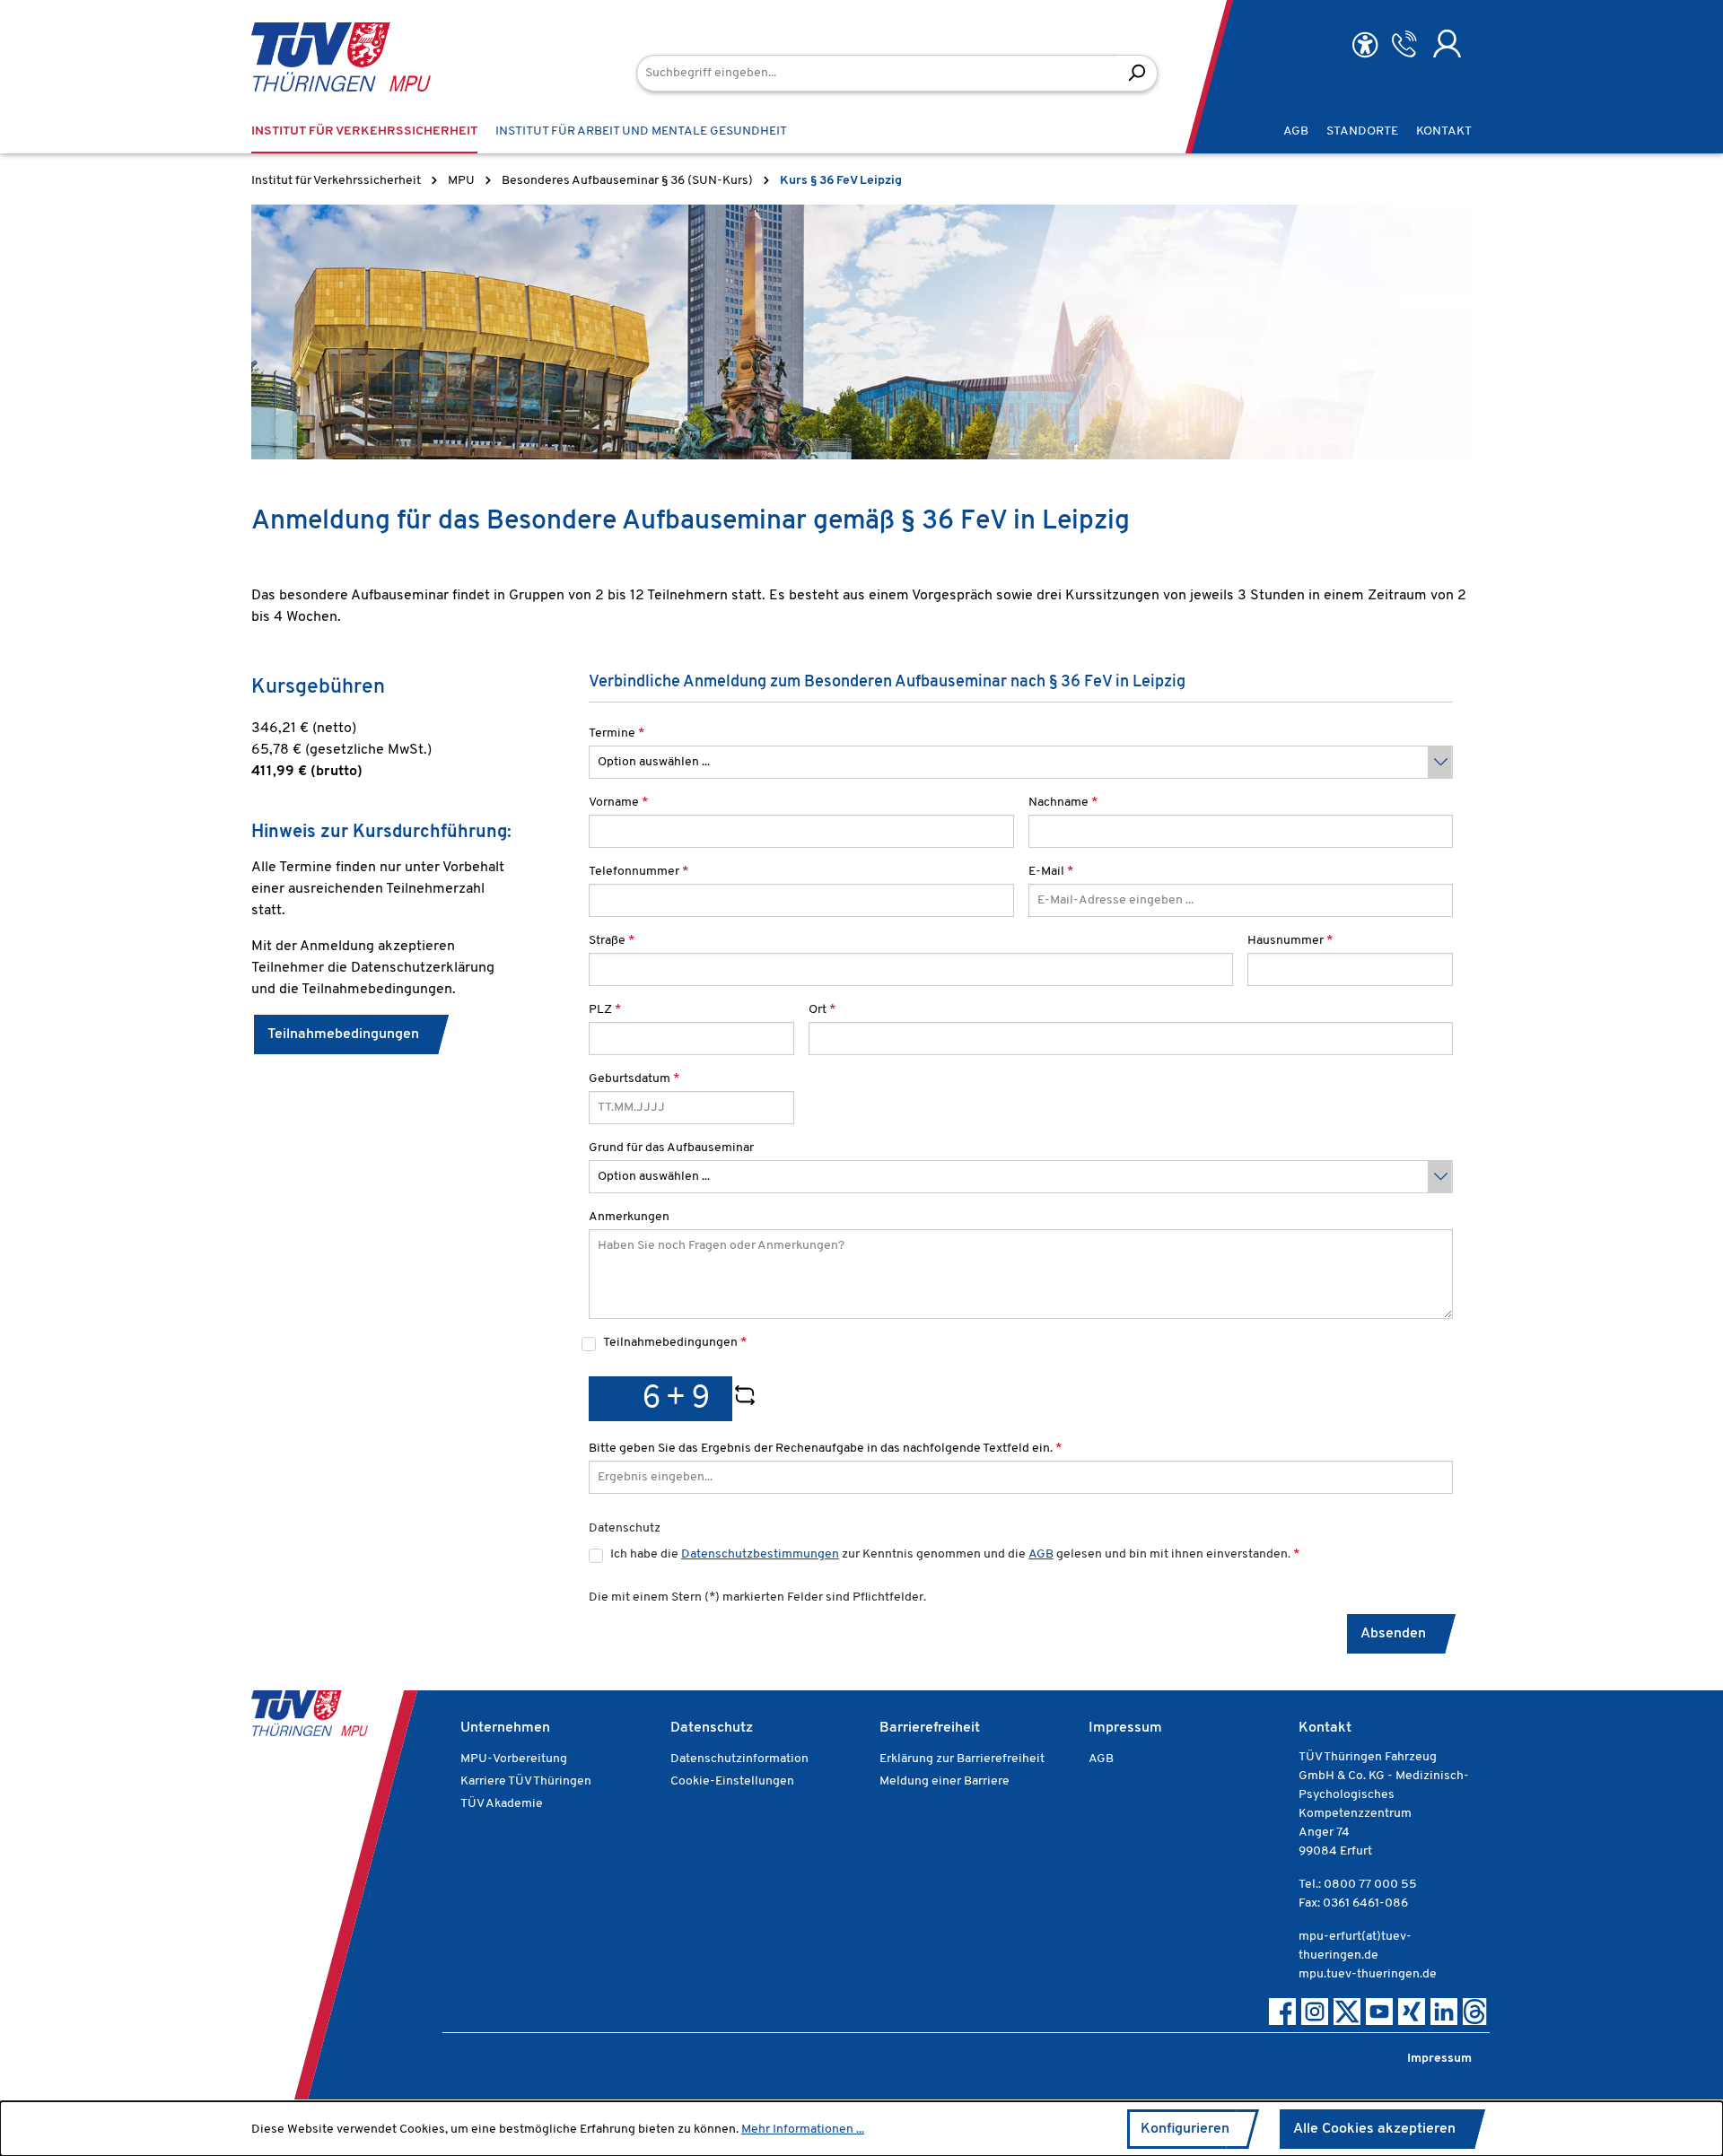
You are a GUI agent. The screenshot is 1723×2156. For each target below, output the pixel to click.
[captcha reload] (745, 1399)
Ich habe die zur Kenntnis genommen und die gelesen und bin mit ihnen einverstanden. (955, 1554)
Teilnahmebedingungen (343, 1034)
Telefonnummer (638, 872)
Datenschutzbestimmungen (760, 1554)
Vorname (618, 803)
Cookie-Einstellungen (732, 1781)
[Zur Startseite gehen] (314, 57)
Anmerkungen (629, 1217)
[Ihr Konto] (1447, 44)
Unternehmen (505, 1728)
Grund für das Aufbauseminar (671, 1148)
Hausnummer (1290, 941)
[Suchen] (1137, 73)
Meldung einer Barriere (945, 1781)
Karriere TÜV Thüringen (526, 1781)
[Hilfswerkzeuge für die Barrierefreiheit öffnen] (1365, 45)
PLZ (605, 1010)
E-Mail (1051, 872)
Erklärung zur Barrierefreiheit (962, 1759)
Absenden (1393, 1634)
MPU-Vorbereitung (514, 1759)
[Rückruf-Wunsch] (1404, 44)
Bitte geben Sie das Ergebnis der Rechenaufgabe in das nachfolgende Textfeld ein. (825, 1449)
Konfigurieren (1185, 2129)
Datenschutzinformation (739, 1759)
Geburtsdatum (634, 1079)
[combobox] (876, 73)
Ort (822, 1010)
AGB (1041, 1554)
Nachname (1063, 803)
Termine (617, 733)
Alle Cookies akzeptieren (1374, 2129)
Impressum (1125, 1728)
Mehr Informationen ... (803, 2130)
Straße (612, 941)
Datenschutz (712, 1728)
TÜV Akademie (502, 1804)
